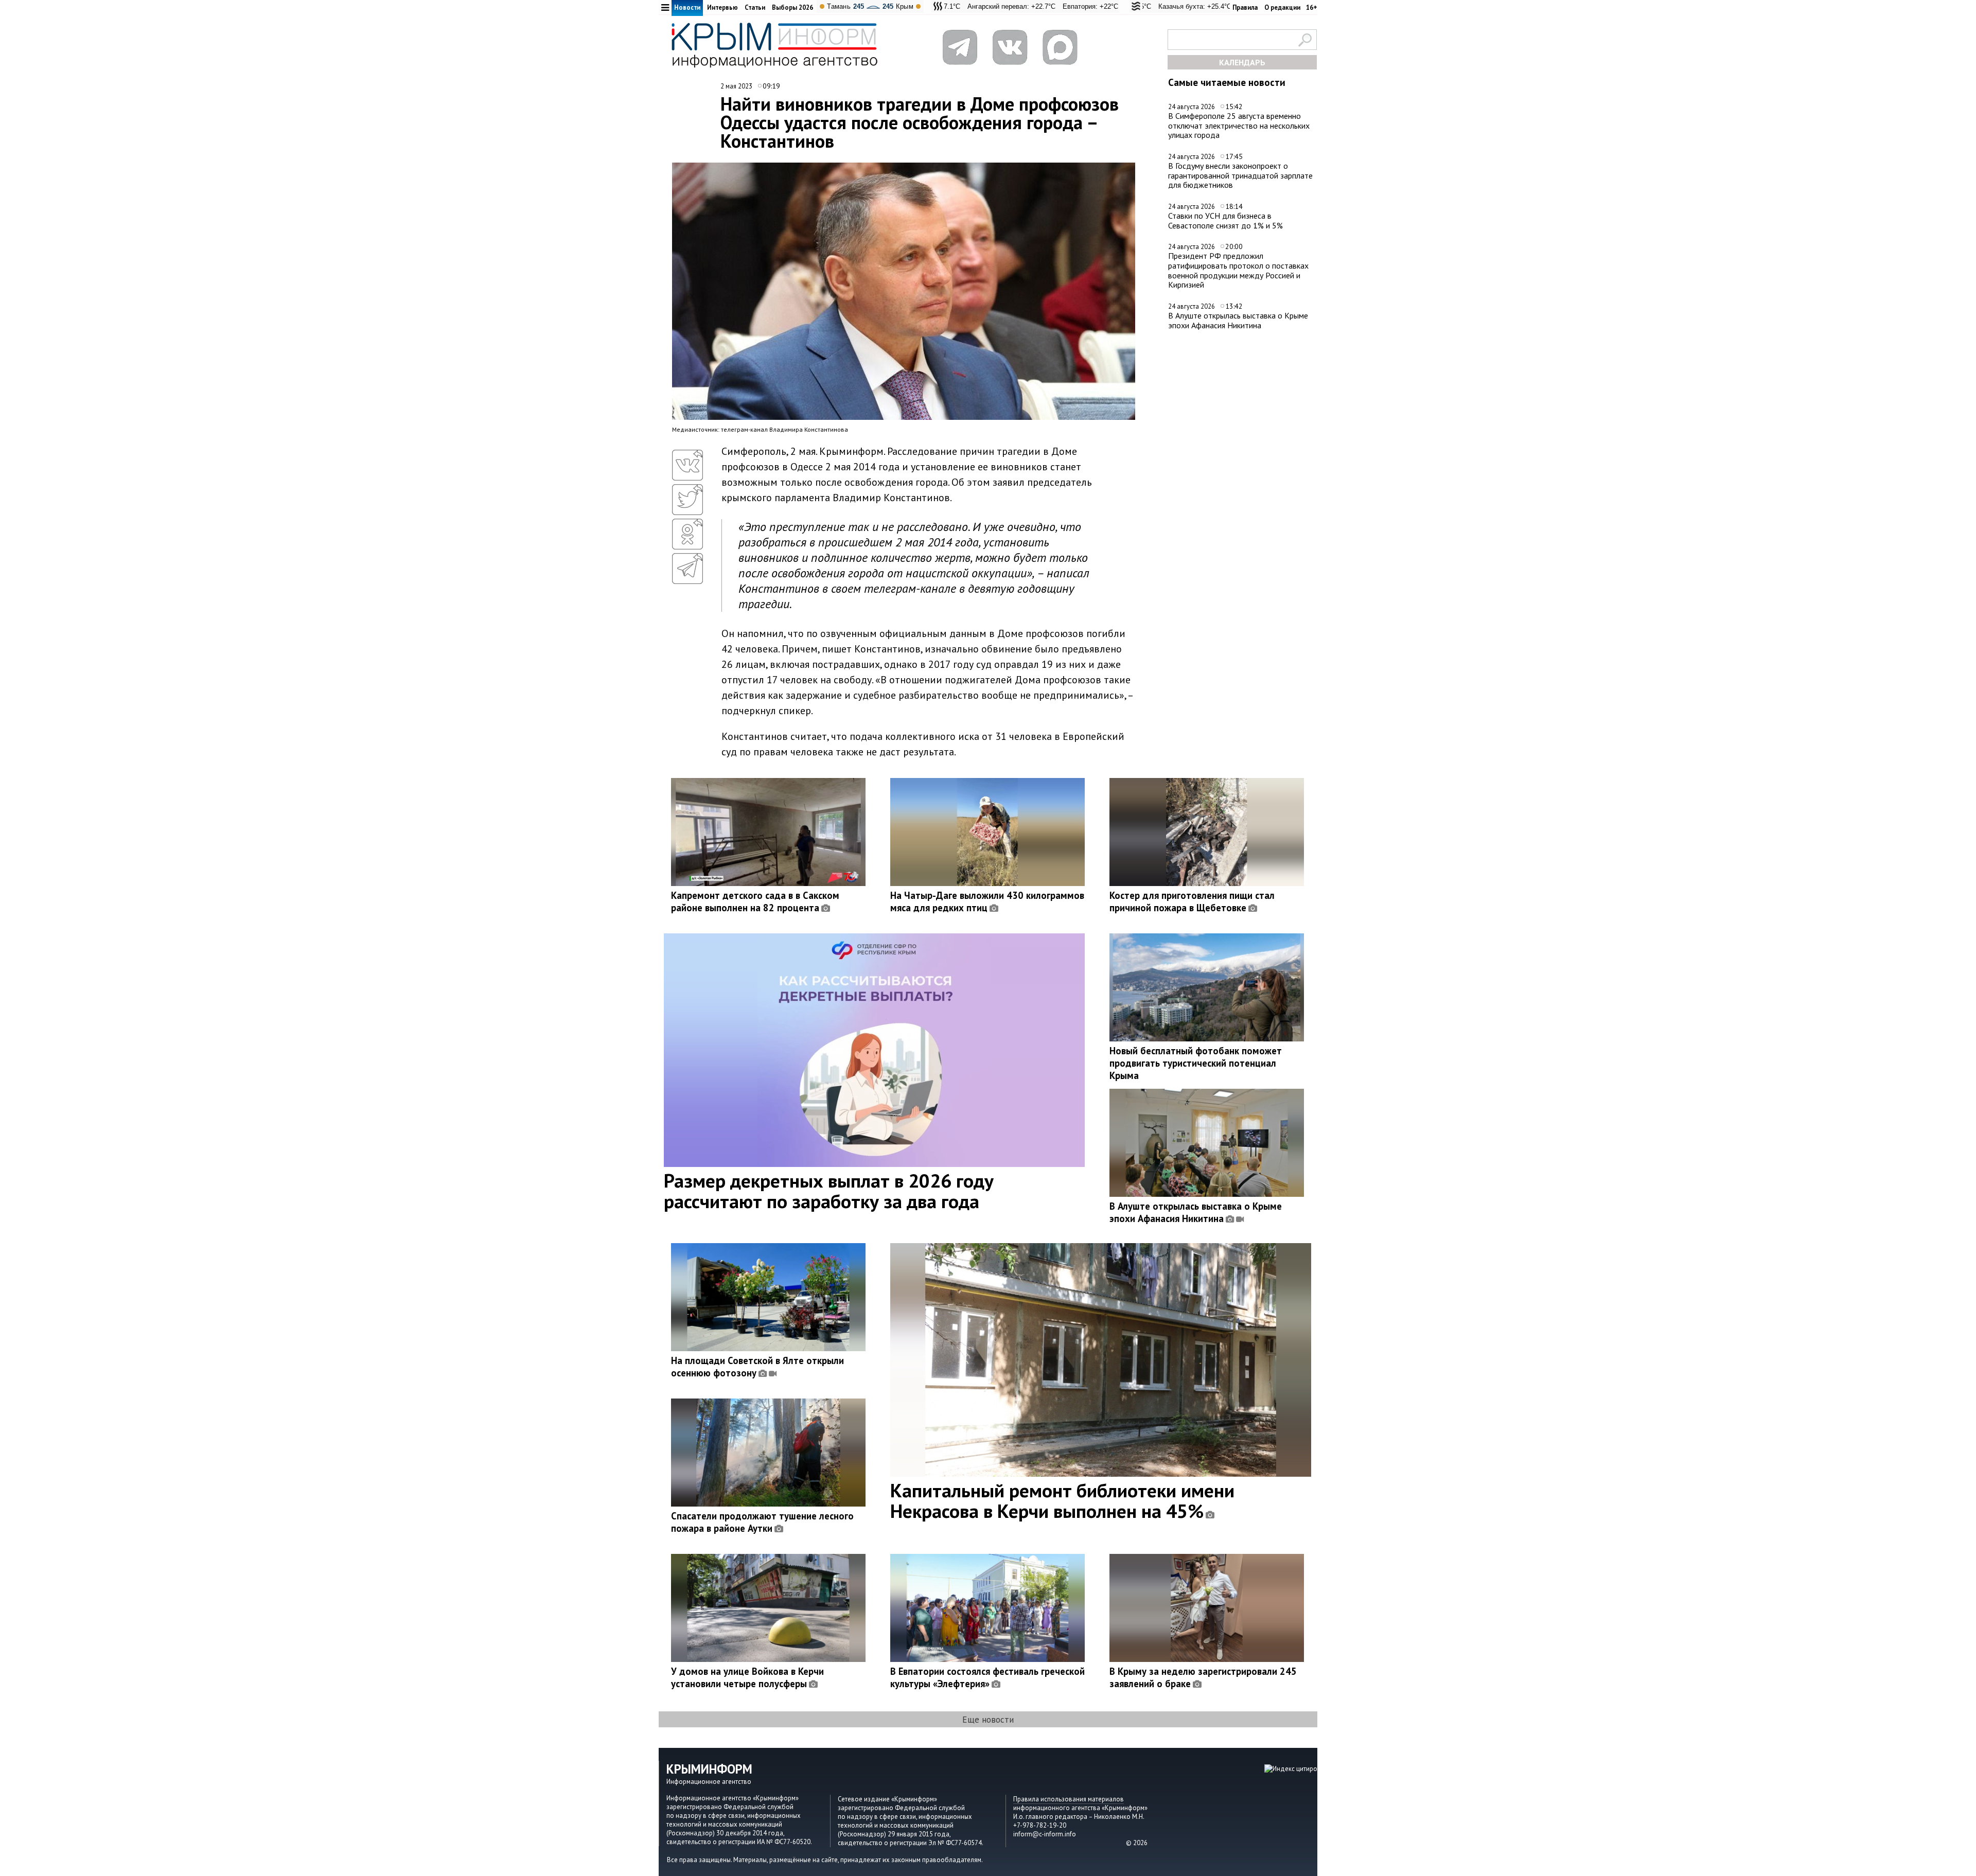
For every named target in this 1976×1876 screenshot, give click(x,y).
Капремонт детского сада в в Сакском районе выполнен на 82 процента (755, 901)
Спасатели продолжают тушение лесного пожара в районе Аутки (762, 1522)
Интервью (722, 7)
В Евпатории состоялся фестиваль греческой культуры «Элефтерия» (987, 1677)
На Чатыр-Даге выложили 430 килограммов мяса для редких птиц (987, 901)
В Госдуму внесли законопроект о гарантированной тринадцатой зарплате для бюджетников (1240, 175)
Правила (1245, 7)
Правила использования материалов (1069, 1799)
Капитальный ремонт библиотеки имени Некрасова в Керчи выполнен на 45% (1062, 1500)
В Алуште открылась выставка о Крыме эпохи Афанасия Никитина (1238, 320)
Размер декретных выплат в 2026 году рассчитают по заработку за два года (829, 1191)
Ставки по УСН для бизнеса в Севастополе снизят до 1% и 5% (1225, 220)
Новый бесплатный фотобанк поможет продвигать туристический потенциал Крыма (1196, 1063)
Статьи (755, 7)
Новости (687, 7)
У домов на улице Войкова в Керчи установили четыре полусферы (747, 1677)
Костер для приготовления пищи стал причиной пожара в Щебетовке (1192, 901)
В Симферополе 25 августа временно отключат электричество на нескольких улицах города (1239, 125)
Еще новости (988, 1719)
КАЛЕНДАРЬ (1242, 62)
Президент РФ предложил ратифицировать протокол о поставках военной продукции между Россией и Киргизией (1238, 270)
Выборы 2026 (792, 7)
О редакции (1282, 7)
